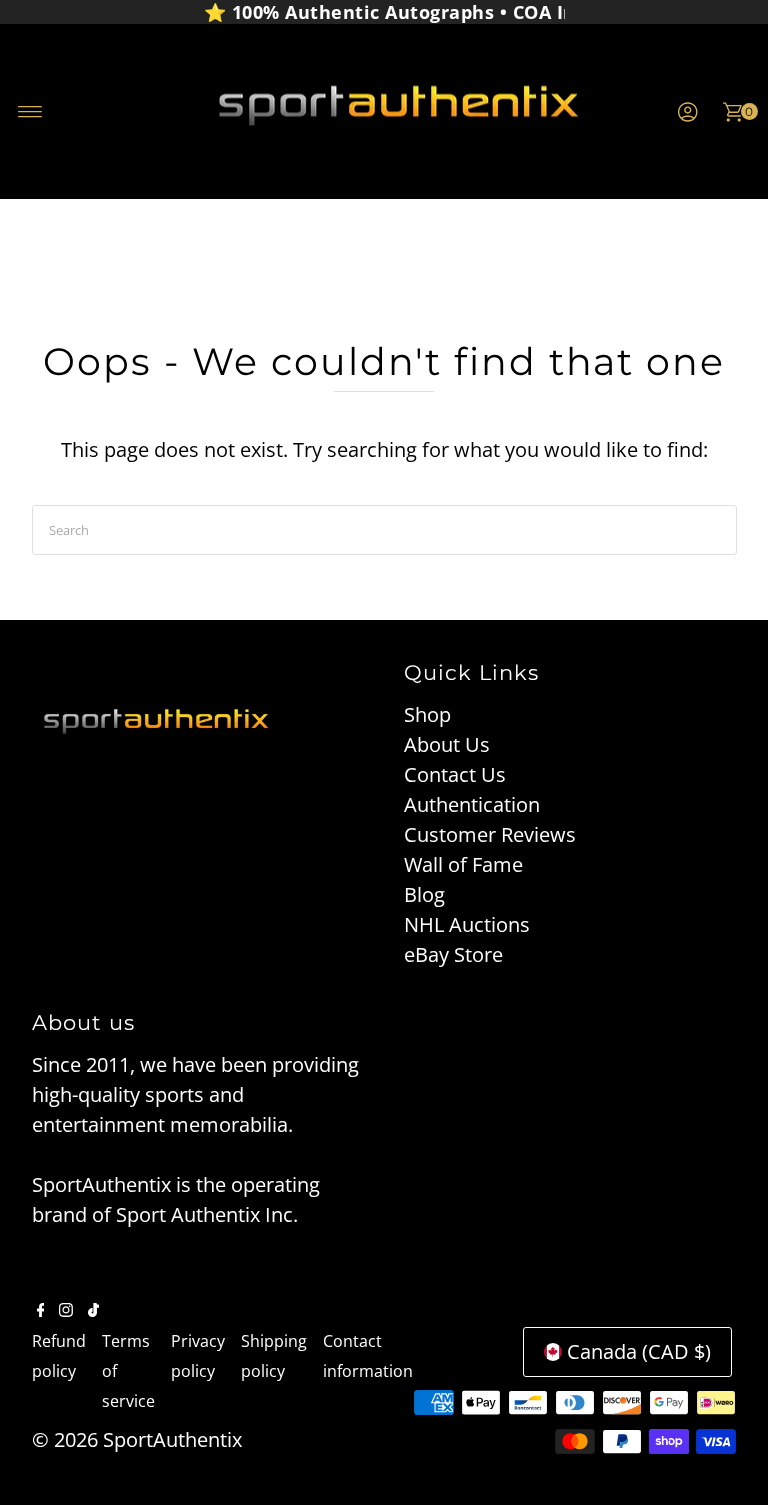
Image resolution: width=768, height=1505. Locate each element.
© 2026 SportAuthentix (137, 1439)
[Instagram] (66, 1310)
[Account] (688, 112)
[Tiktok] (93, 1310)
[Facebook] (41, 1310)
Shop (427, 714)
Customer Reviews (490, 834)
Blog (424, 894)
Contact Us (455, 774)
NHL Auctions (467, 924)
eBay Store (453, 954)
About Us (447, 744)
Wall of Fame (463, 864)
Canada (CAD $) (639, 1351)
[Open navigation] (30, 112)
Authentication (472, 804)
